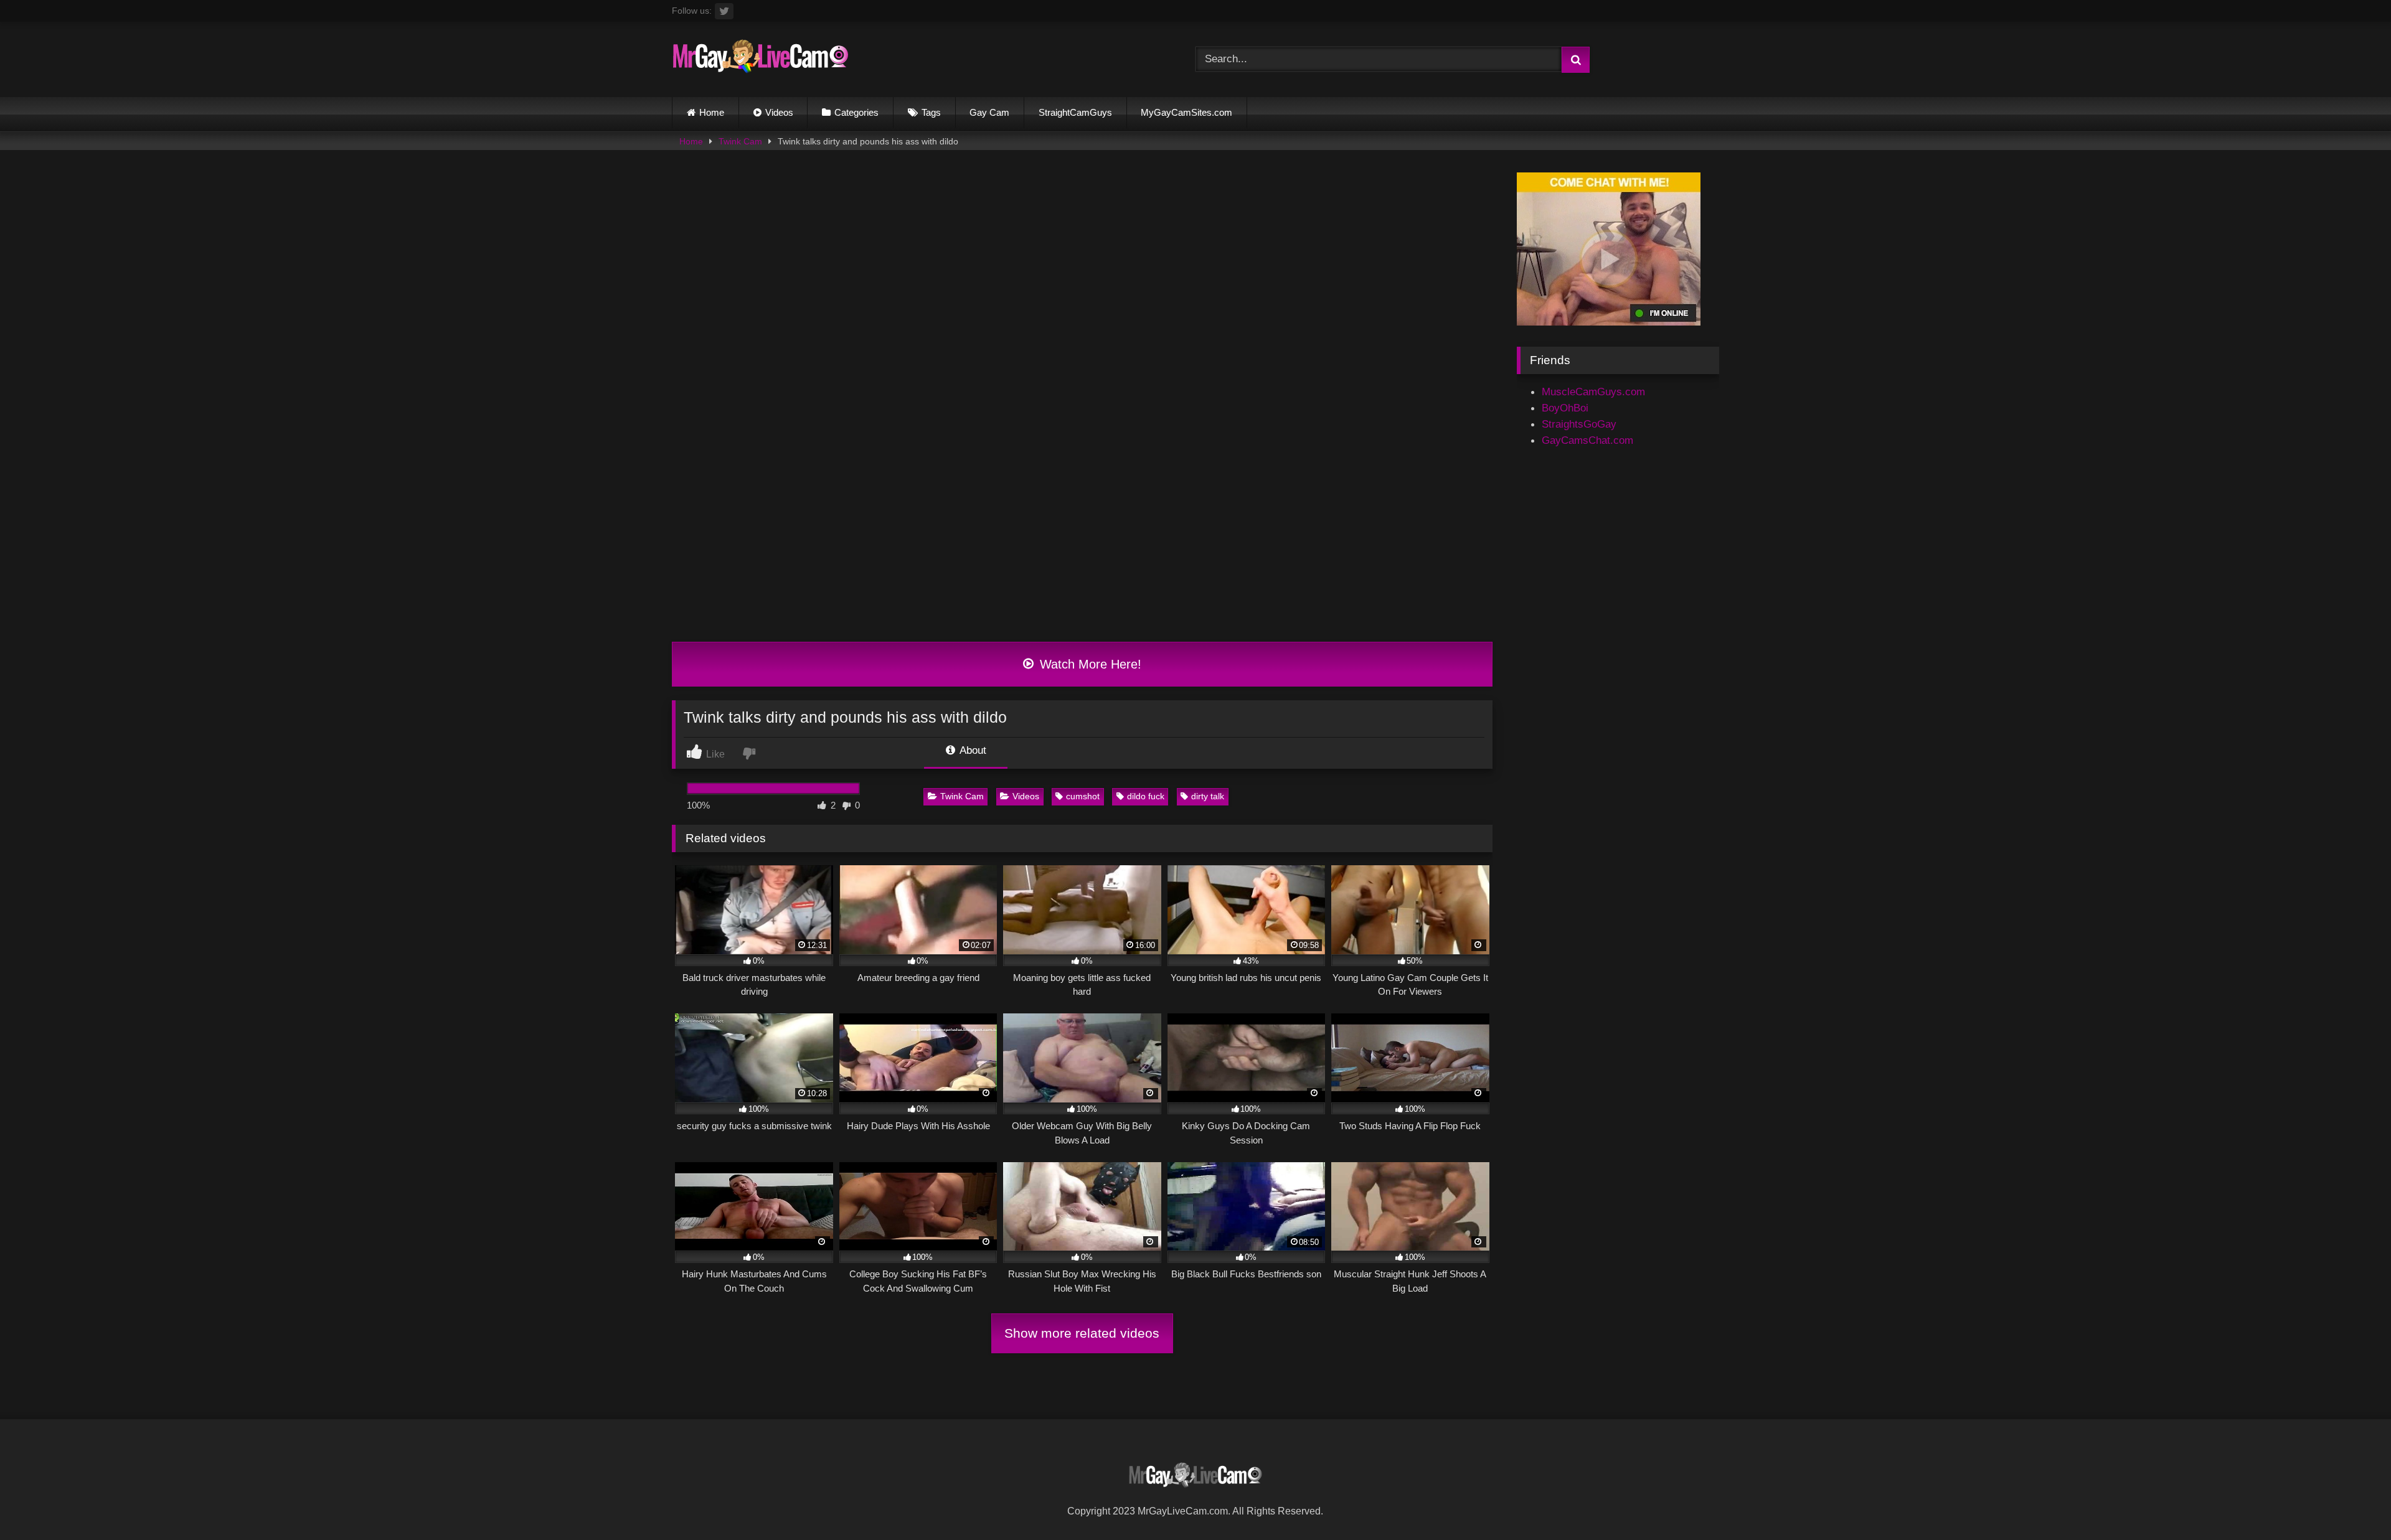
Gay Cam (989, 112)
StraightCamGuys (1075, 112)
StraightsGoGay (1579, 424)
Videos (779, 112)
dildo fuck (1146, 796)
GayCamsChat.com (1587, 440)
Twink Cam (740, 141)
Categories (856, 112)
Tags (931, 112)
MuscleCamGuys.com (1593, 392)
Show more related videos (1082, 1333)
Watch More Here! (1089, 664)
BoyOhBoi (1565, 408)
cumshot (1083, 796)
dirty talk (1208, 796)
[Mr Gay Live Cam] (761, 59)
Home (712, 112)
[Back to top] (2351, 1502)
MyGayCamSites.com (1186, 112)
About (972, 750)
